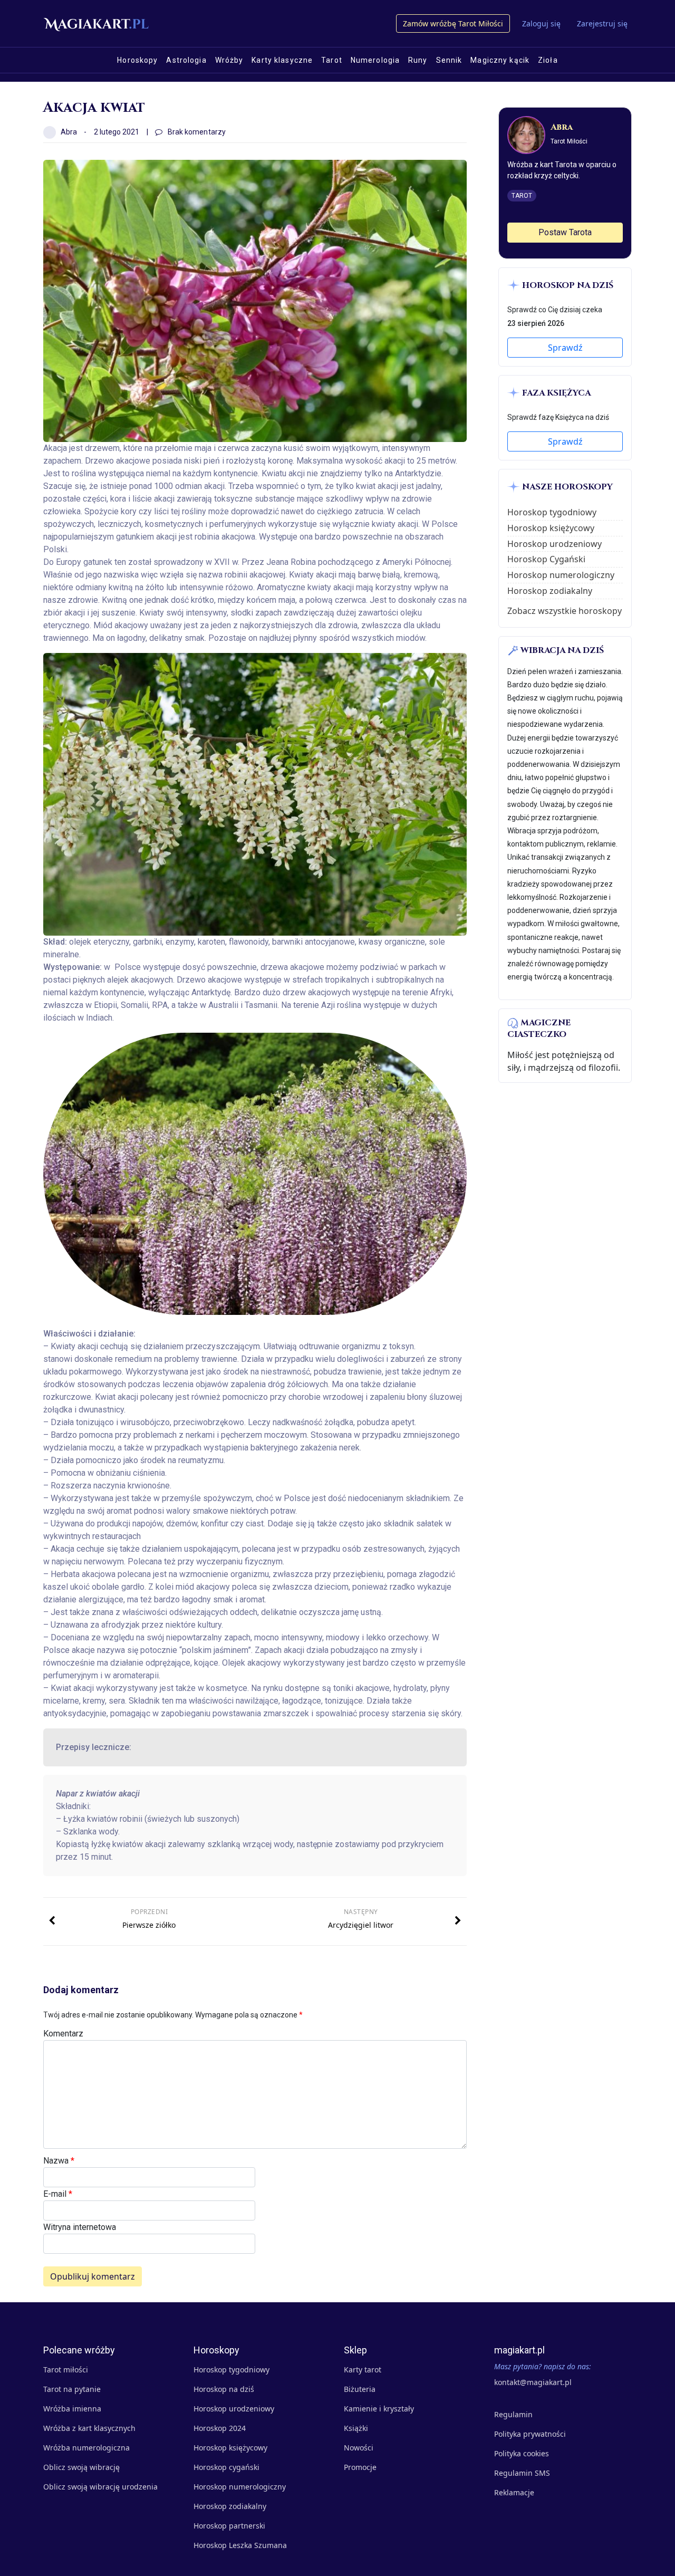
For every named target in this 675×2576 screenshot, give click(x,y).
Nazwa (59, 2161)
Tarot (332, 60)
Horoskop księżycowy (551, 528)
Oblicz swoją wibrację (81, 2467)
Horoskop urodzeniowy (555, 544)
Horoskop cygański (226, 2467)
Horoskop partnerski (229, 2526)
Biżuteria (360, 2389)
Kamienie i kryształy (379, 2409)
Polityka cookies (522, 2453)
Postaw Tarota (565, 232)
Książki (356, 2428)
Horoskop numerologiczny (561, 575)
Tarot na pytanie (72, 2389)
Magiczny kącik (500, 60)
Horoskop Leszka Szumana (240, 2545)
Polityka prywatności (530, 2434)
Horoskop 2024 (220, 2428)
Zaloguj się (541, 23)
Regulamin (513, 2414)
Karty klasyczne (282, 60)
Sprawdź (565, 348)
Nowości (359, 2448)
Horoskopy (137, 60)
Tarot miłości (66, 2370)
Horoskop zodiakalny (550, 591)
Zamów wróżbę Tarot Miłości (453, 23)
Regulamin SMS (522, 2473)
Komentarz (63, 2034)
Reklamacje (514, 2492)
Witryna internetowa (80, 2227)
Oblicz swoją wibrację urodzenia (100, 2487)
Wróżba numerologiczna (86, 2448)
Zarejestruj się (602, 23)
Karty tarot (363, 2370)
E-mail (58, 2194)
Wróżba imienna (72, 2409)
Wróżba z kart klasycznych (89, 2428)
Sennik (449, 60)
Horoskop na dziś (224, 2389)
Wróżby (229, 60)
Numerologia (375, 60)
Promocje (360, 2467)
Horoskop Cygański (546, 559)
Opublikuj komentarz (93, 2276)
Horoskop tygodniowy (552, 512)
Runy (418, 60)
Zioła (548, 60)
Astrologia (186, 60)
